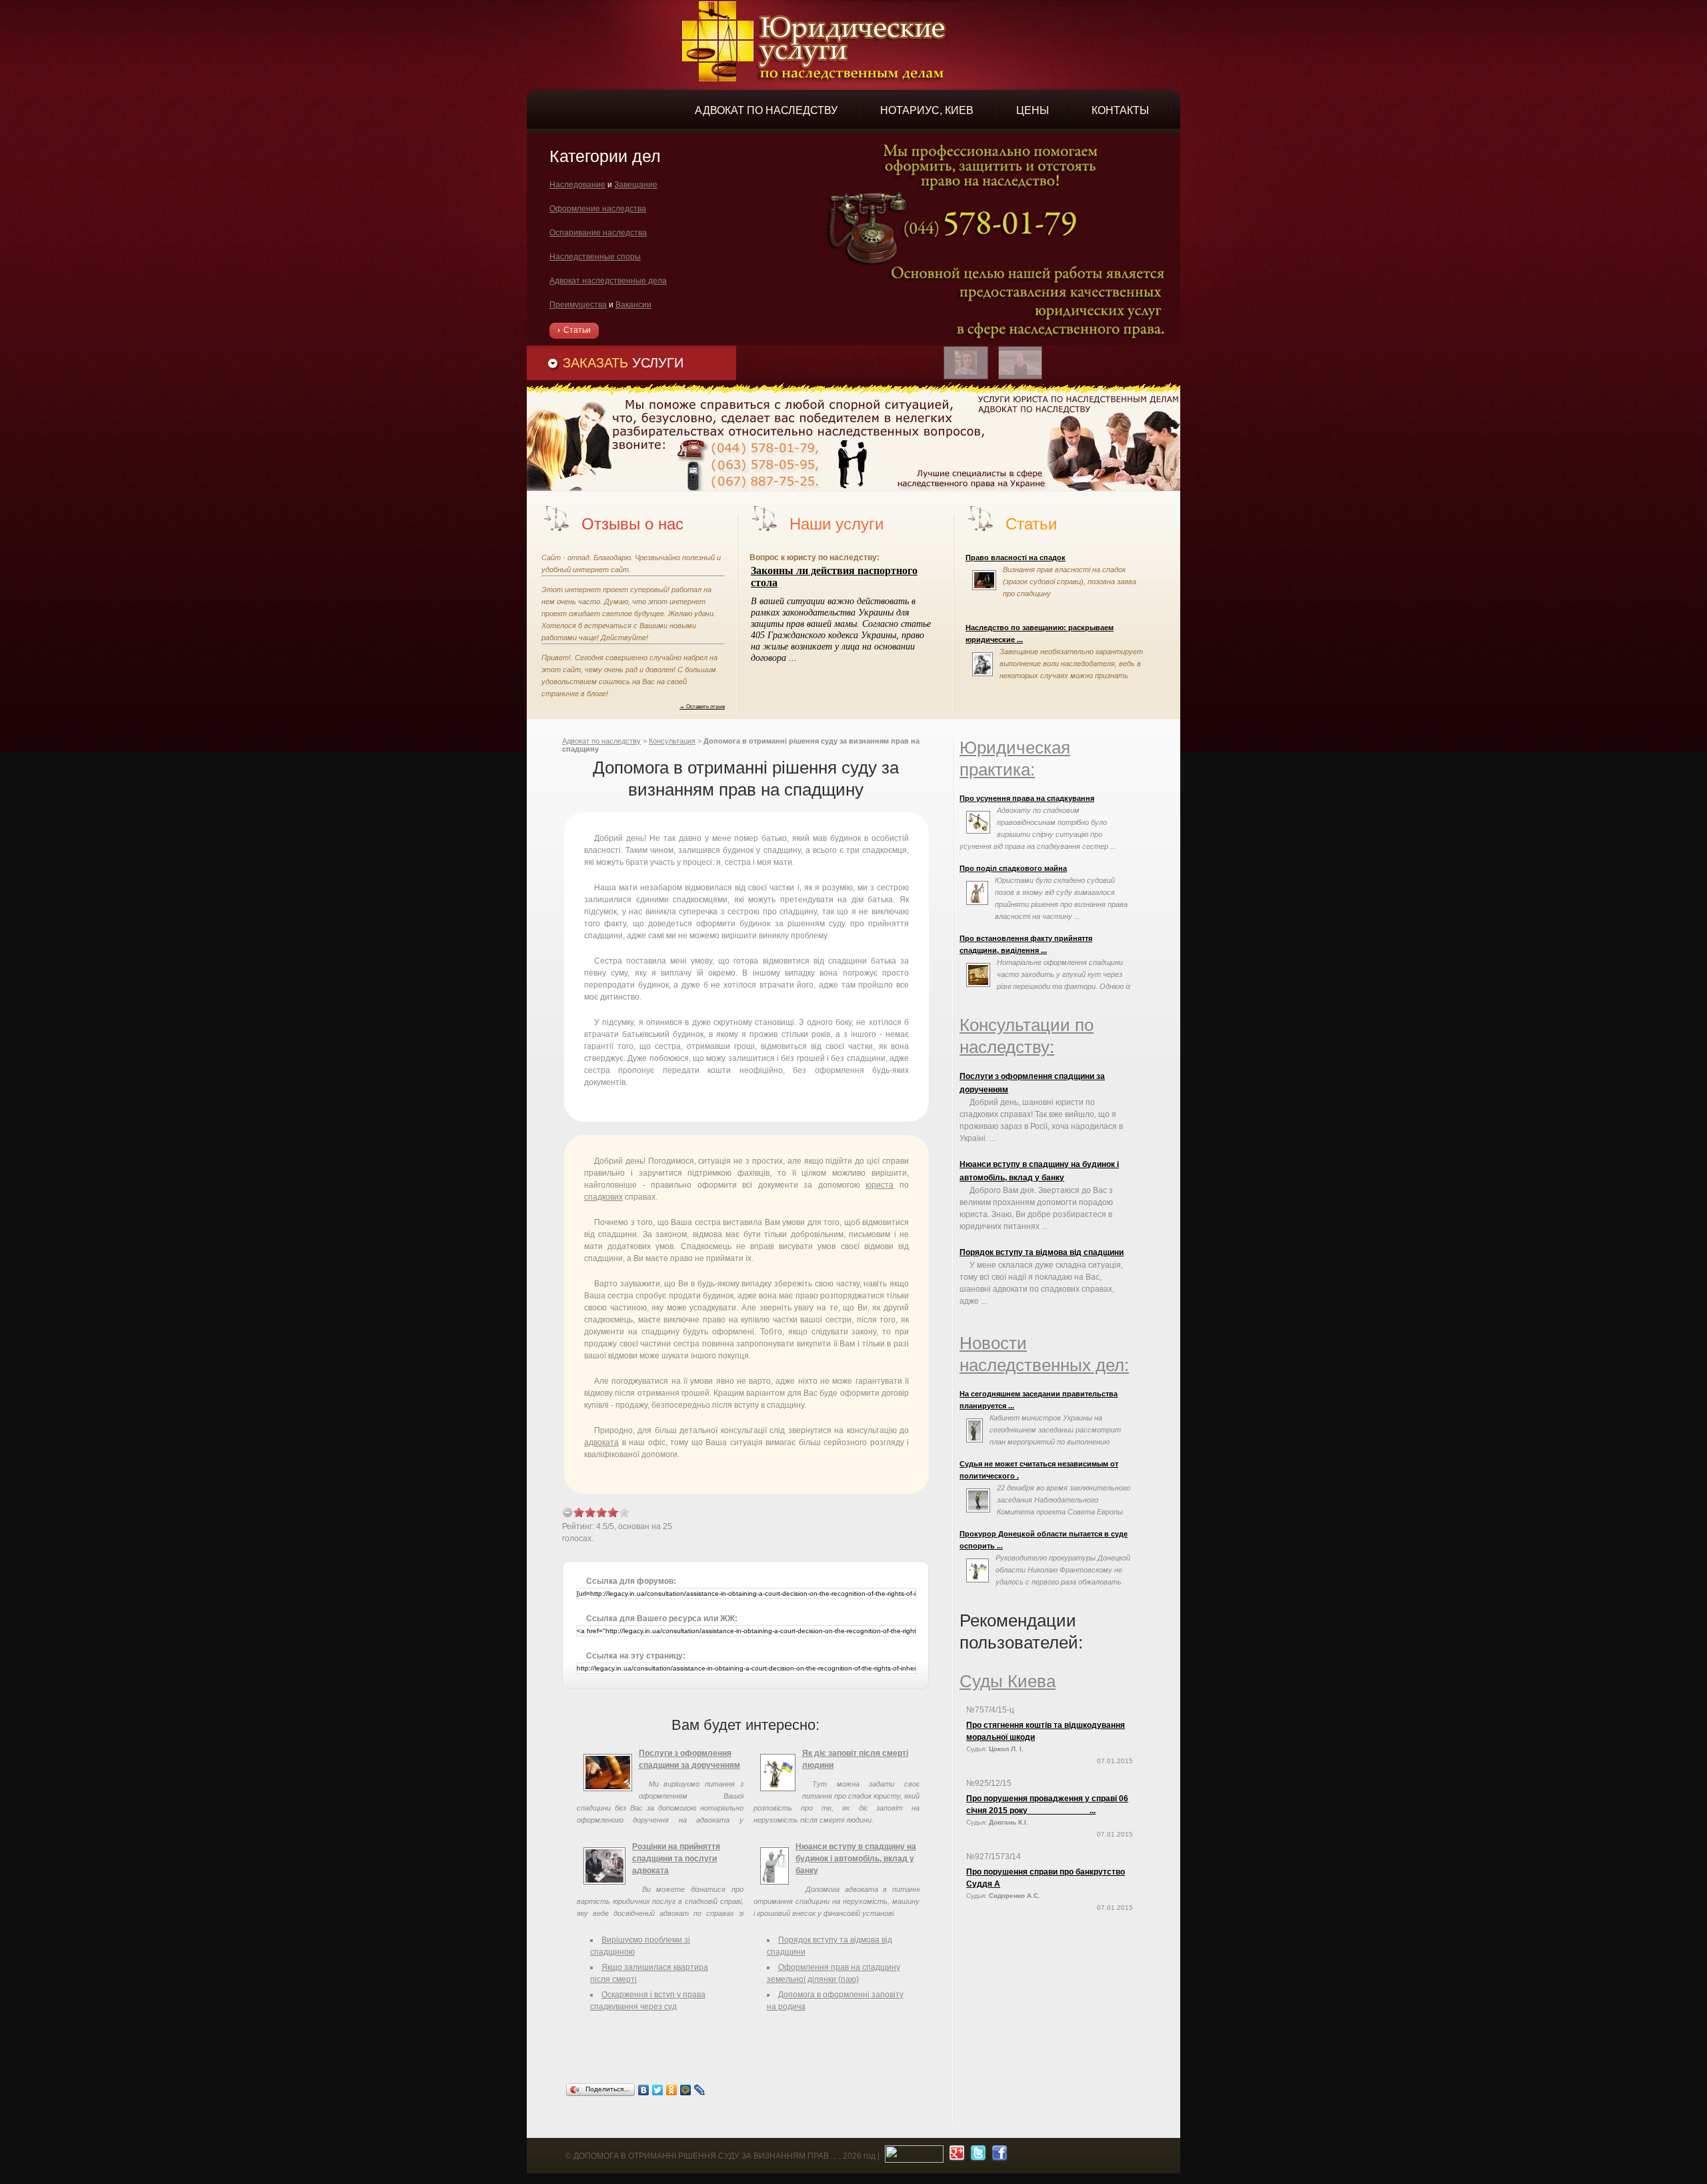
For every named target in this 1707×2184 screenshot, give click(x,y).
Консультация (672, 741)
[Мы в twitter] (977, 2156)
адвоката (601, 1442)
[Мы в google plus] (955, 2156)
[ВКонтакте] (644, 2090)
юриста (880, 1185)
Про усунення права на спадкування (1027, 798)
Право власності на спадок (1016, 558)
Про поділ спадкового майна (1013, 868)
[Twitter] (658, 2090)
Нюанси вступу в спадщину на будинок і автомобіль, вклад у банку (856, 1859)
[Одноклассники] (672, 2090)
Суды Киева (1008, 1681)
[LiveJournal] (700, 2090)
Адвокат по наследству (601, 741)
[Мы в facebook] (998, 2156)
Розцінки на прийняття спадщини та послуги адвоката (676, 1859)
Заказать (623, 363)
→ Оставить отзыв (702, 706)
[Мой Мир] (686, 2090)
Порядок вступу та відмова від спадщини (1042, 1252)
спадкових (603, 1197)
